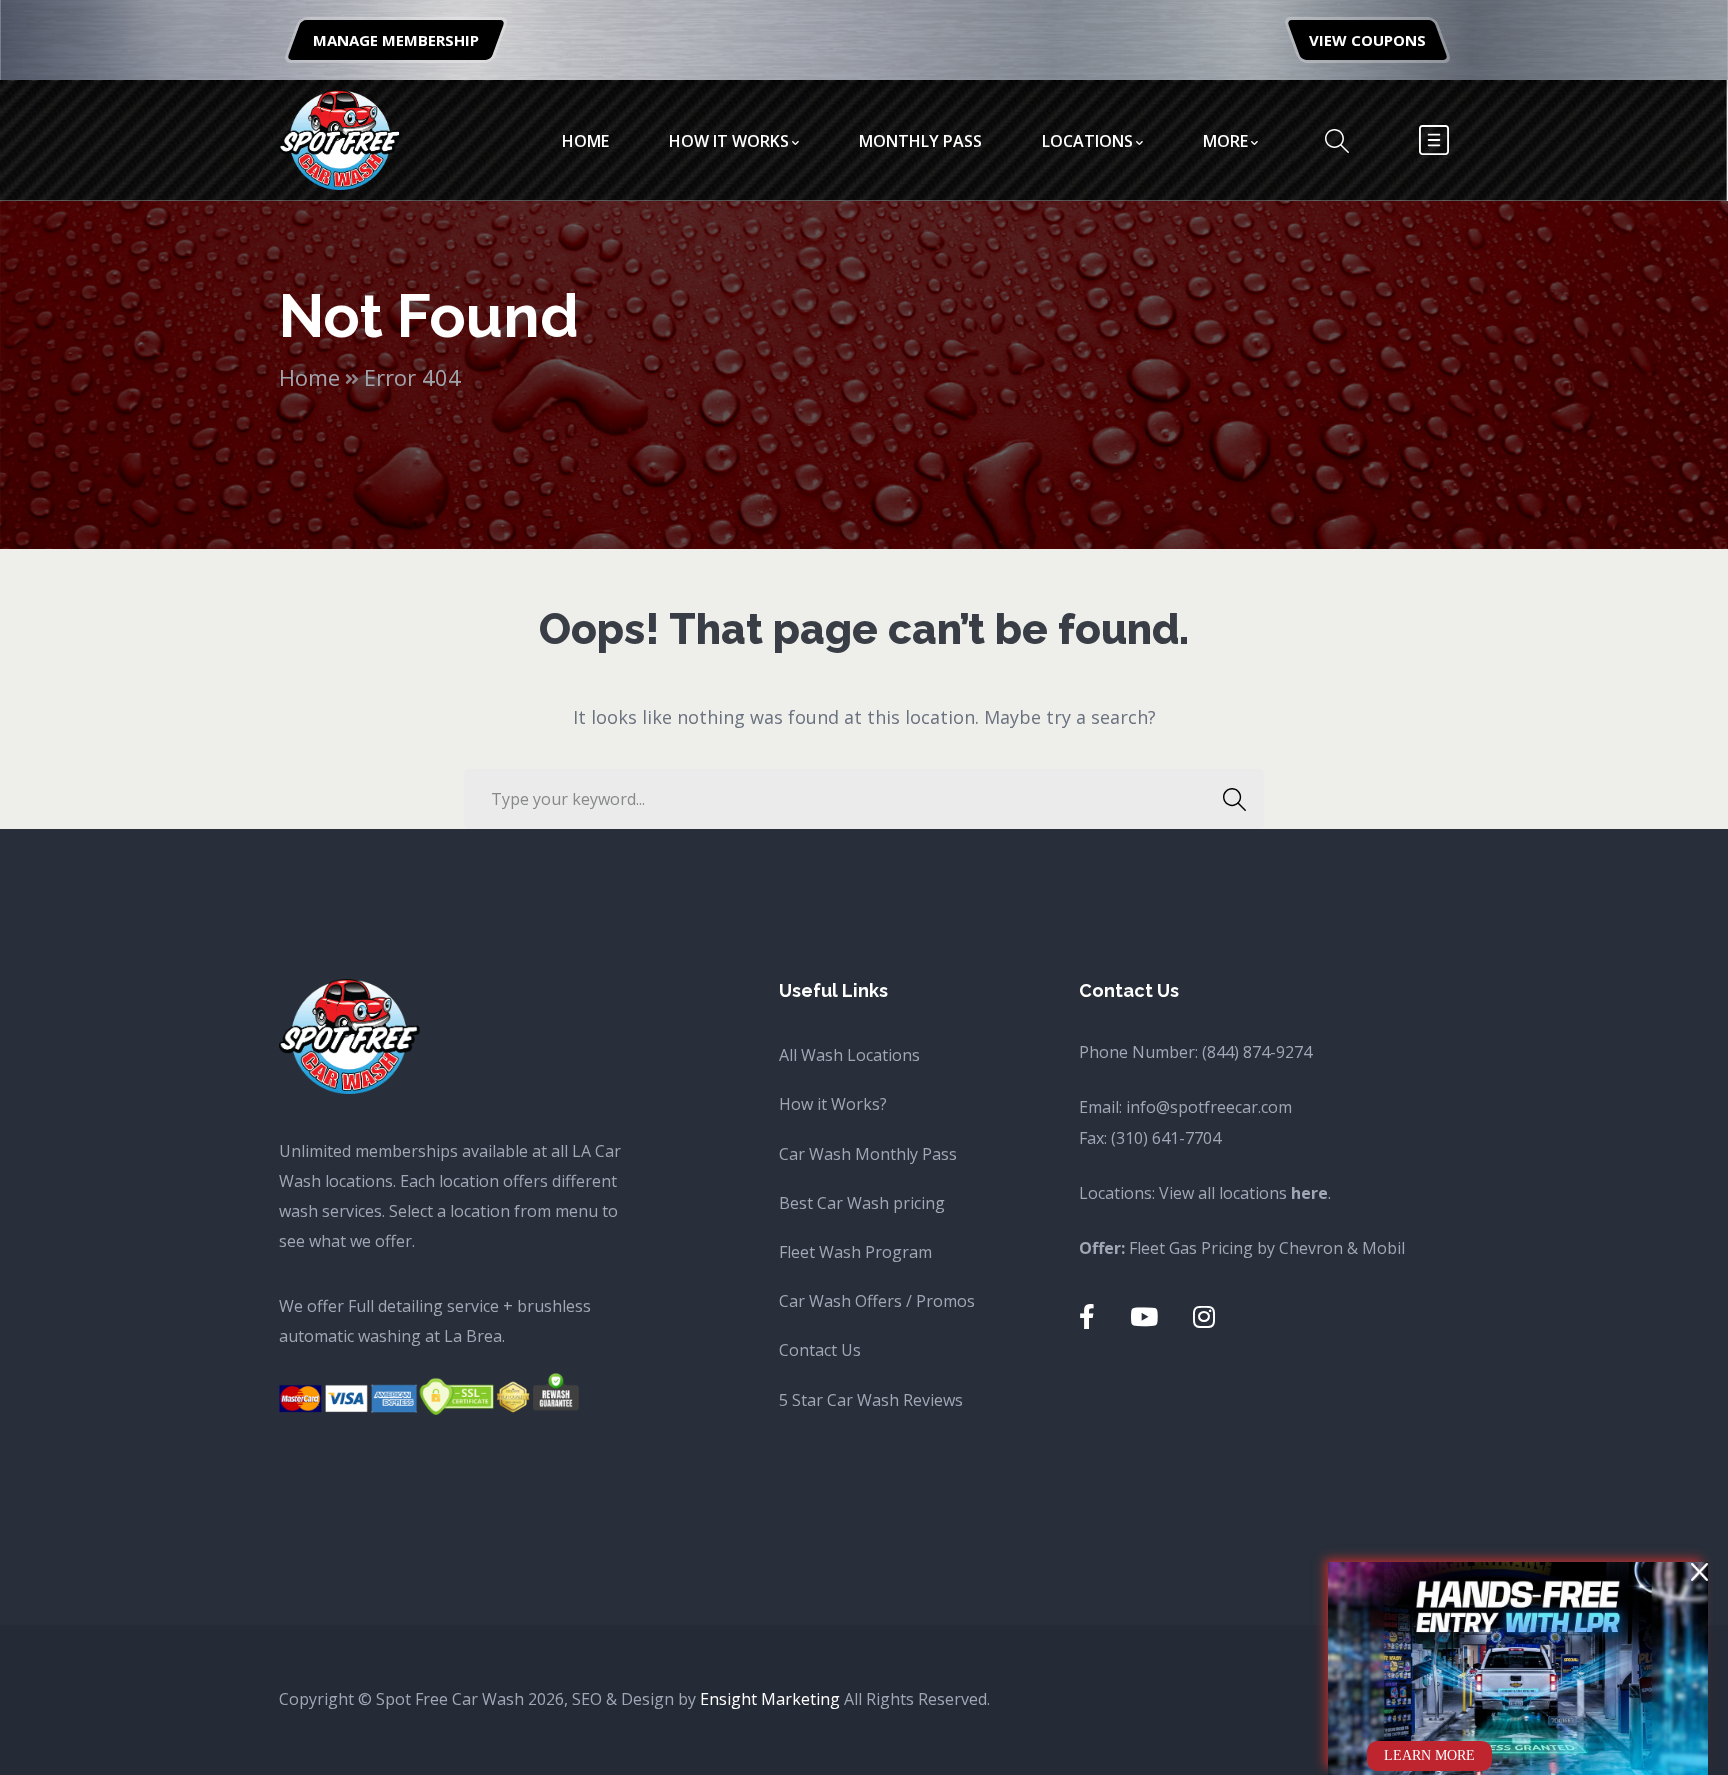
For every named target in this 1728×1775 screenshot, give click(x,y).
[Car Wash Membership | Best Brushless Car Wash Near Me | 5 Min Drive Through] (340, 138)
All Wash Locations (849, 1055)
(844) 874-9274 (1257, 1052)
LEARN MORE (1429, 1755)
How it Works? (833, 1104)
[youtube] (1144, 1316)
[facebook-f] (1087, 1316)
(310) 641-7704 (1166, 1138)
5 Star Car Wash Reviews (871, 1400)
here (1309, 1193)
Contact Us (820, 1350)
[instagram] (1204, 1316)
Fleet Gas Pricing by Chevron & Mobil (1267, 1248)
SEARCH (1234, 799)
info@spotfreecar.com (1209, 1107)
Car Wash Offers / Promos (877, 1301)
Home (309, 377)
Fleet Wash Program (855, 1252)
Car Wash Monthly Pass (868, 1154)
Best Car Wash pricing (862, 1203)
